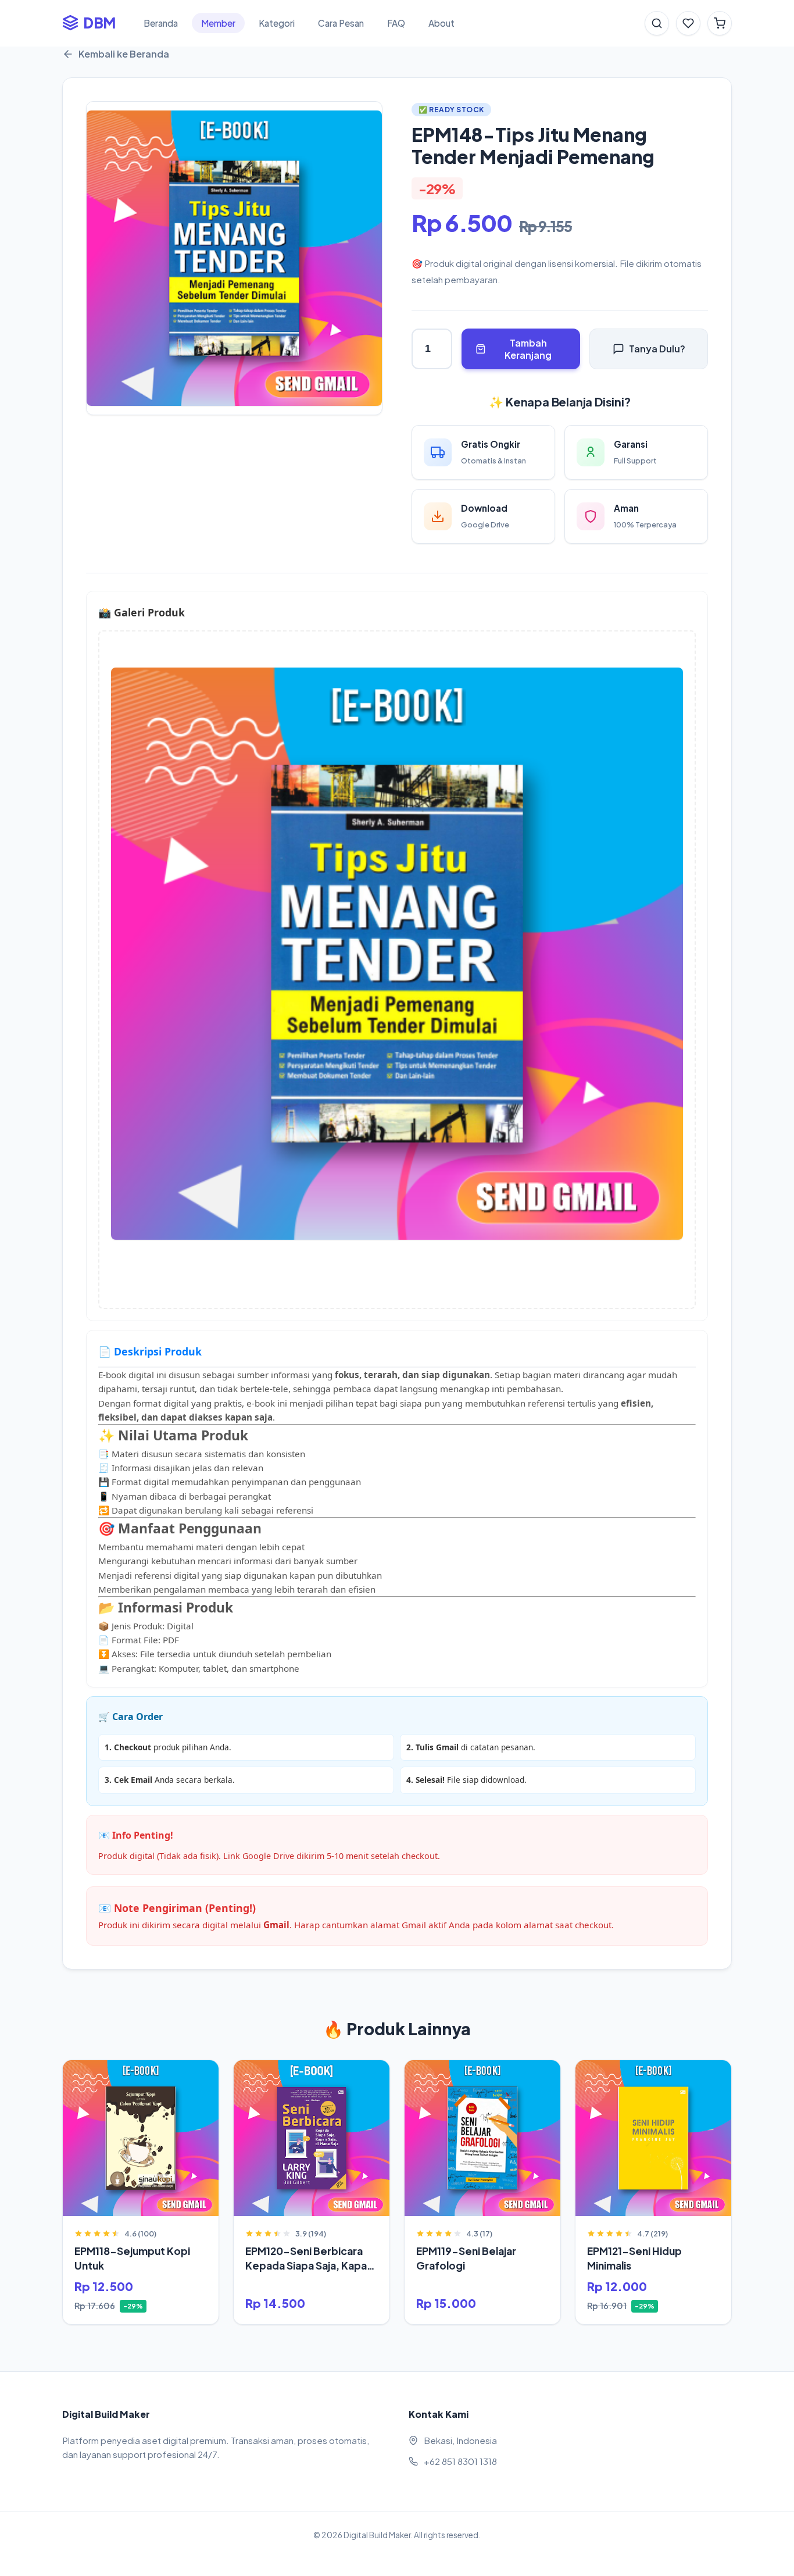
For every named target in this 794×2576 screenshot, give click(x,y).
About (441, 23)
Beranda (161, 23)
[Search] (657, 23)
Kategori (277, 23)
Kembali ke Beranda (124, 54)
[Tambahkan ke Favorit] (80, 2075)
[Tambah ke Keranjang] (201, 2075)
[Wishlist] (688, 23)
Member (218, 23)
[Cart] (720, 23)
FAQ (396, 23)
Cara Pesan (341, 23)
